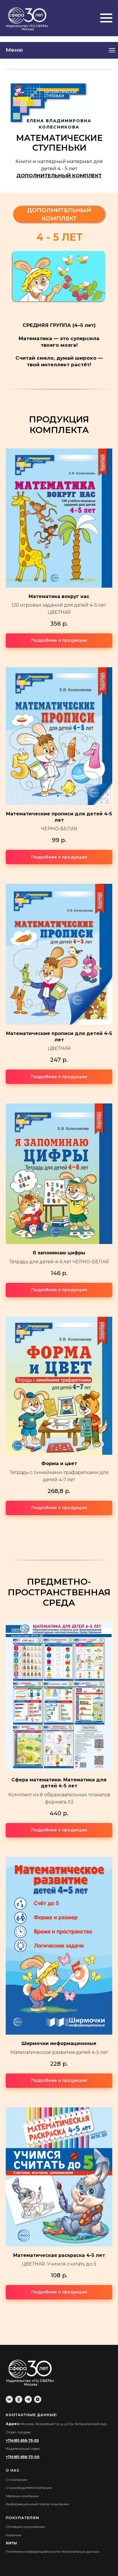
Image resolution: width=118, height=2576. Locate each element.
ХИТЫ (11, 2543)
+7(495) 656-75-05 (22, 2440)
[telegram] (28, 2399)
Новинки (13, 2535)
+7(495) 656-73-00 (23, 2457)
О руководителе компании (29, 2488)
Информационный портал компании (37, 2504)
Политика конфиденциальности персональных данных (52, 2551)
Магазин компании (22, 2496)
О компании (16, 2480)
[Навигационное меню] (106, 18)
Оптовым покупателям (25, 2527)
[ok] (19, 2399)
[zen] (38, 2399)
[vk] (9, 2399)
